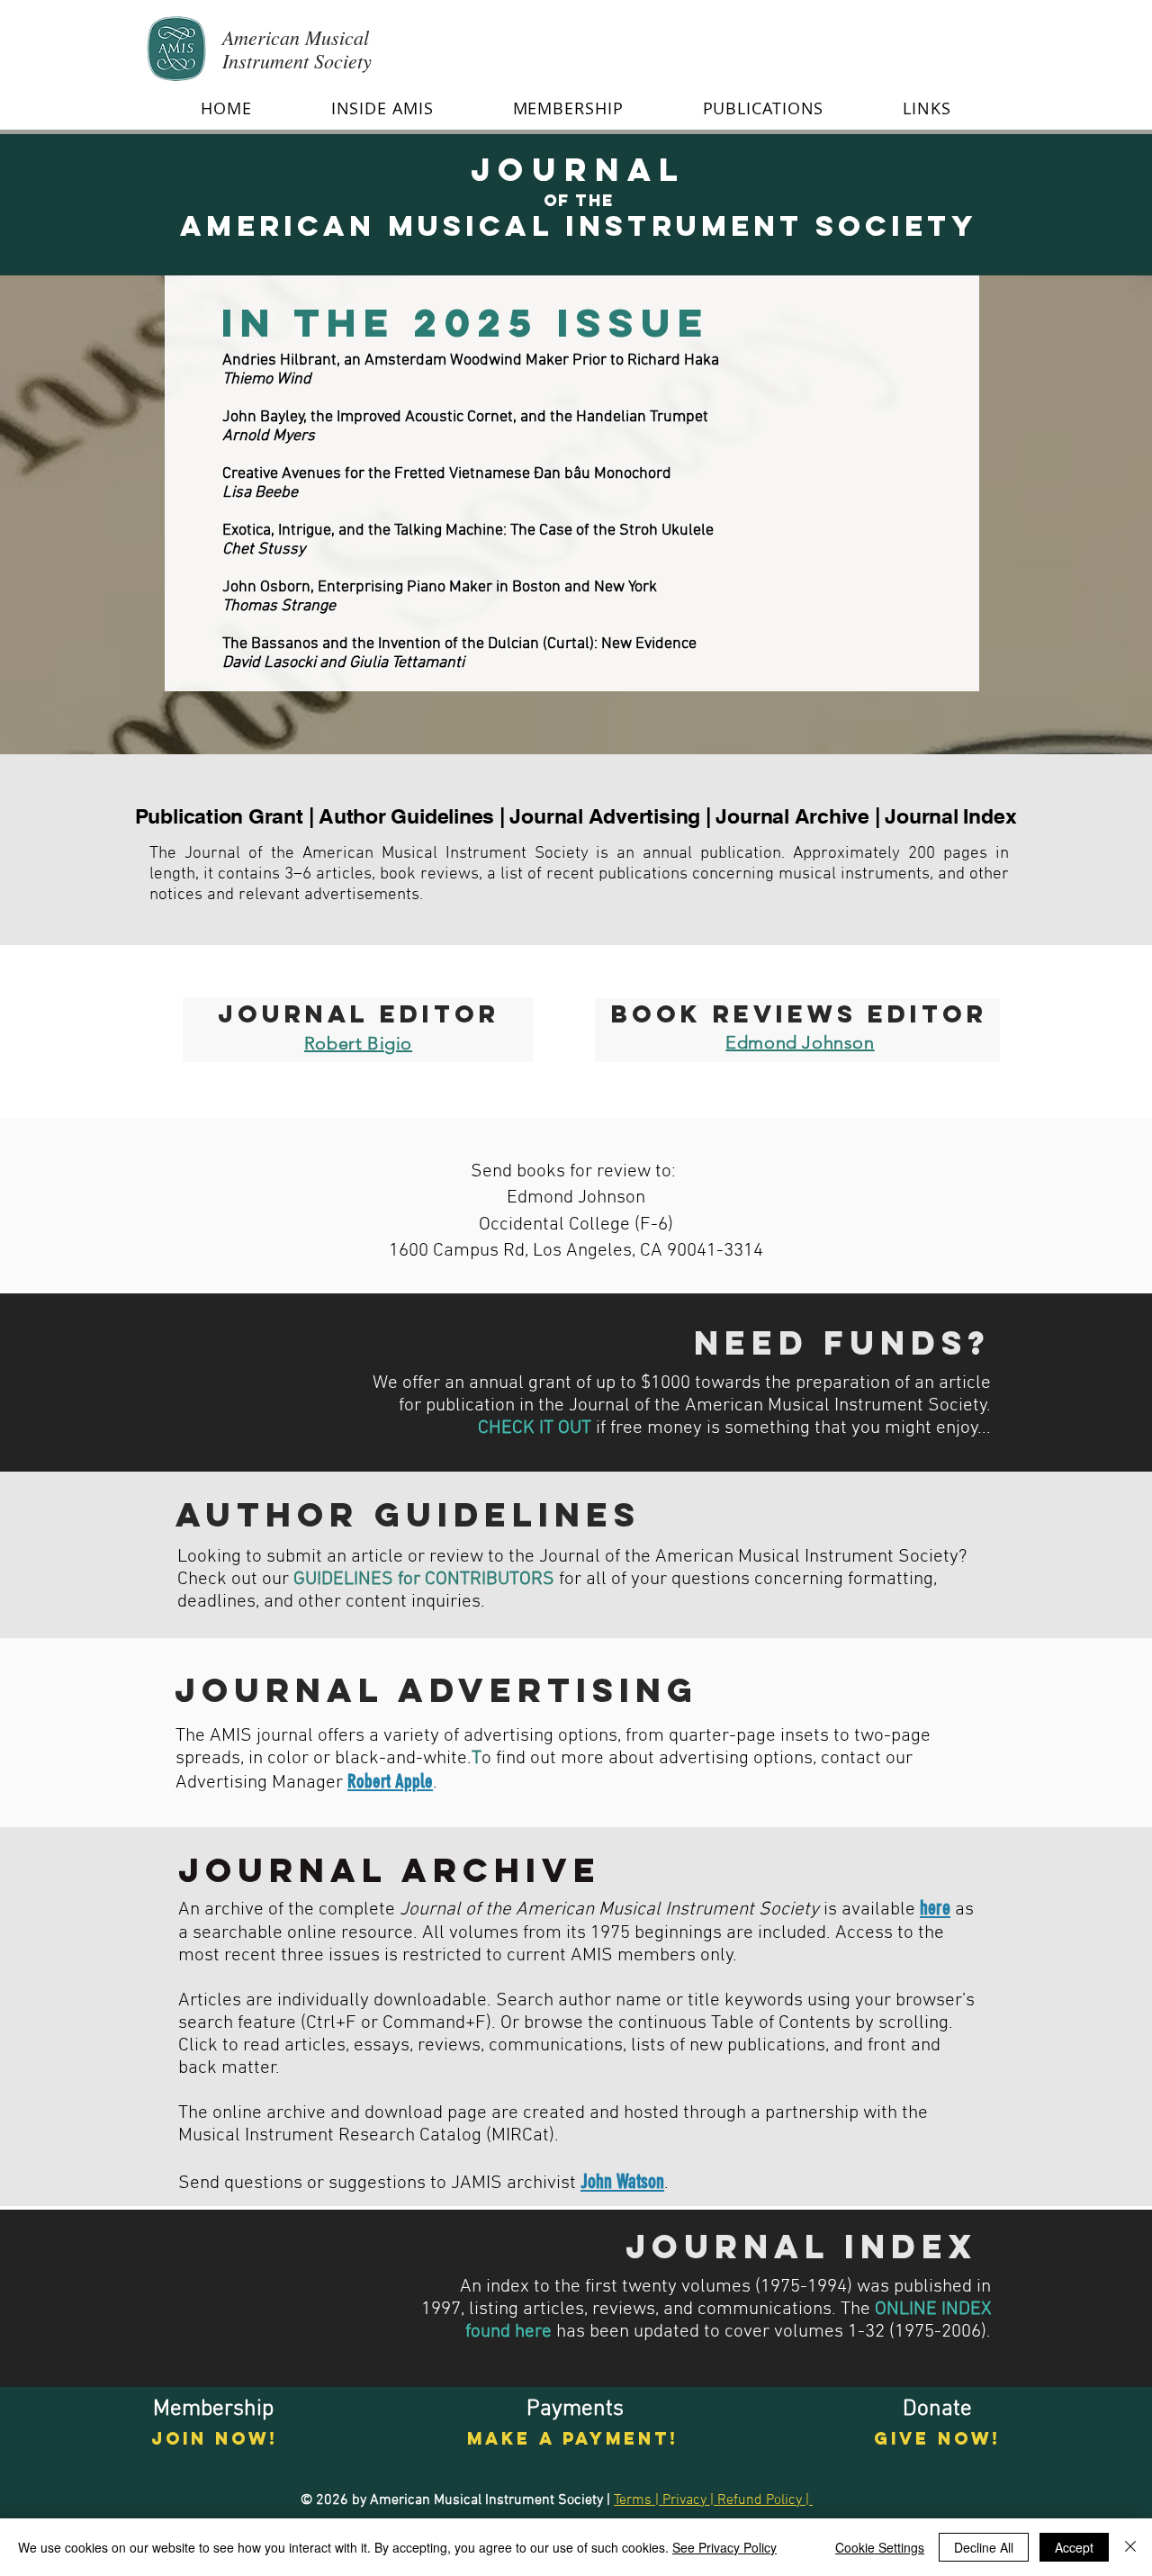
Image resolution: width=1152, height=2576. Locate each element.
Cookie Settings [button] (880, 2547)
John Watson (622, 2181)
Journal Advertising (605, 816)
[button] (382, 108)
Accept (1074, 2547)
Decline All (984, 2547)
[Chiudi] (1130, 2547)
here (935, 1908)
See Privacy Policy (724, 2547)
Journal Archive (792, 816)
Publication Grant (219, 816)
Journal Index (950, 816)
